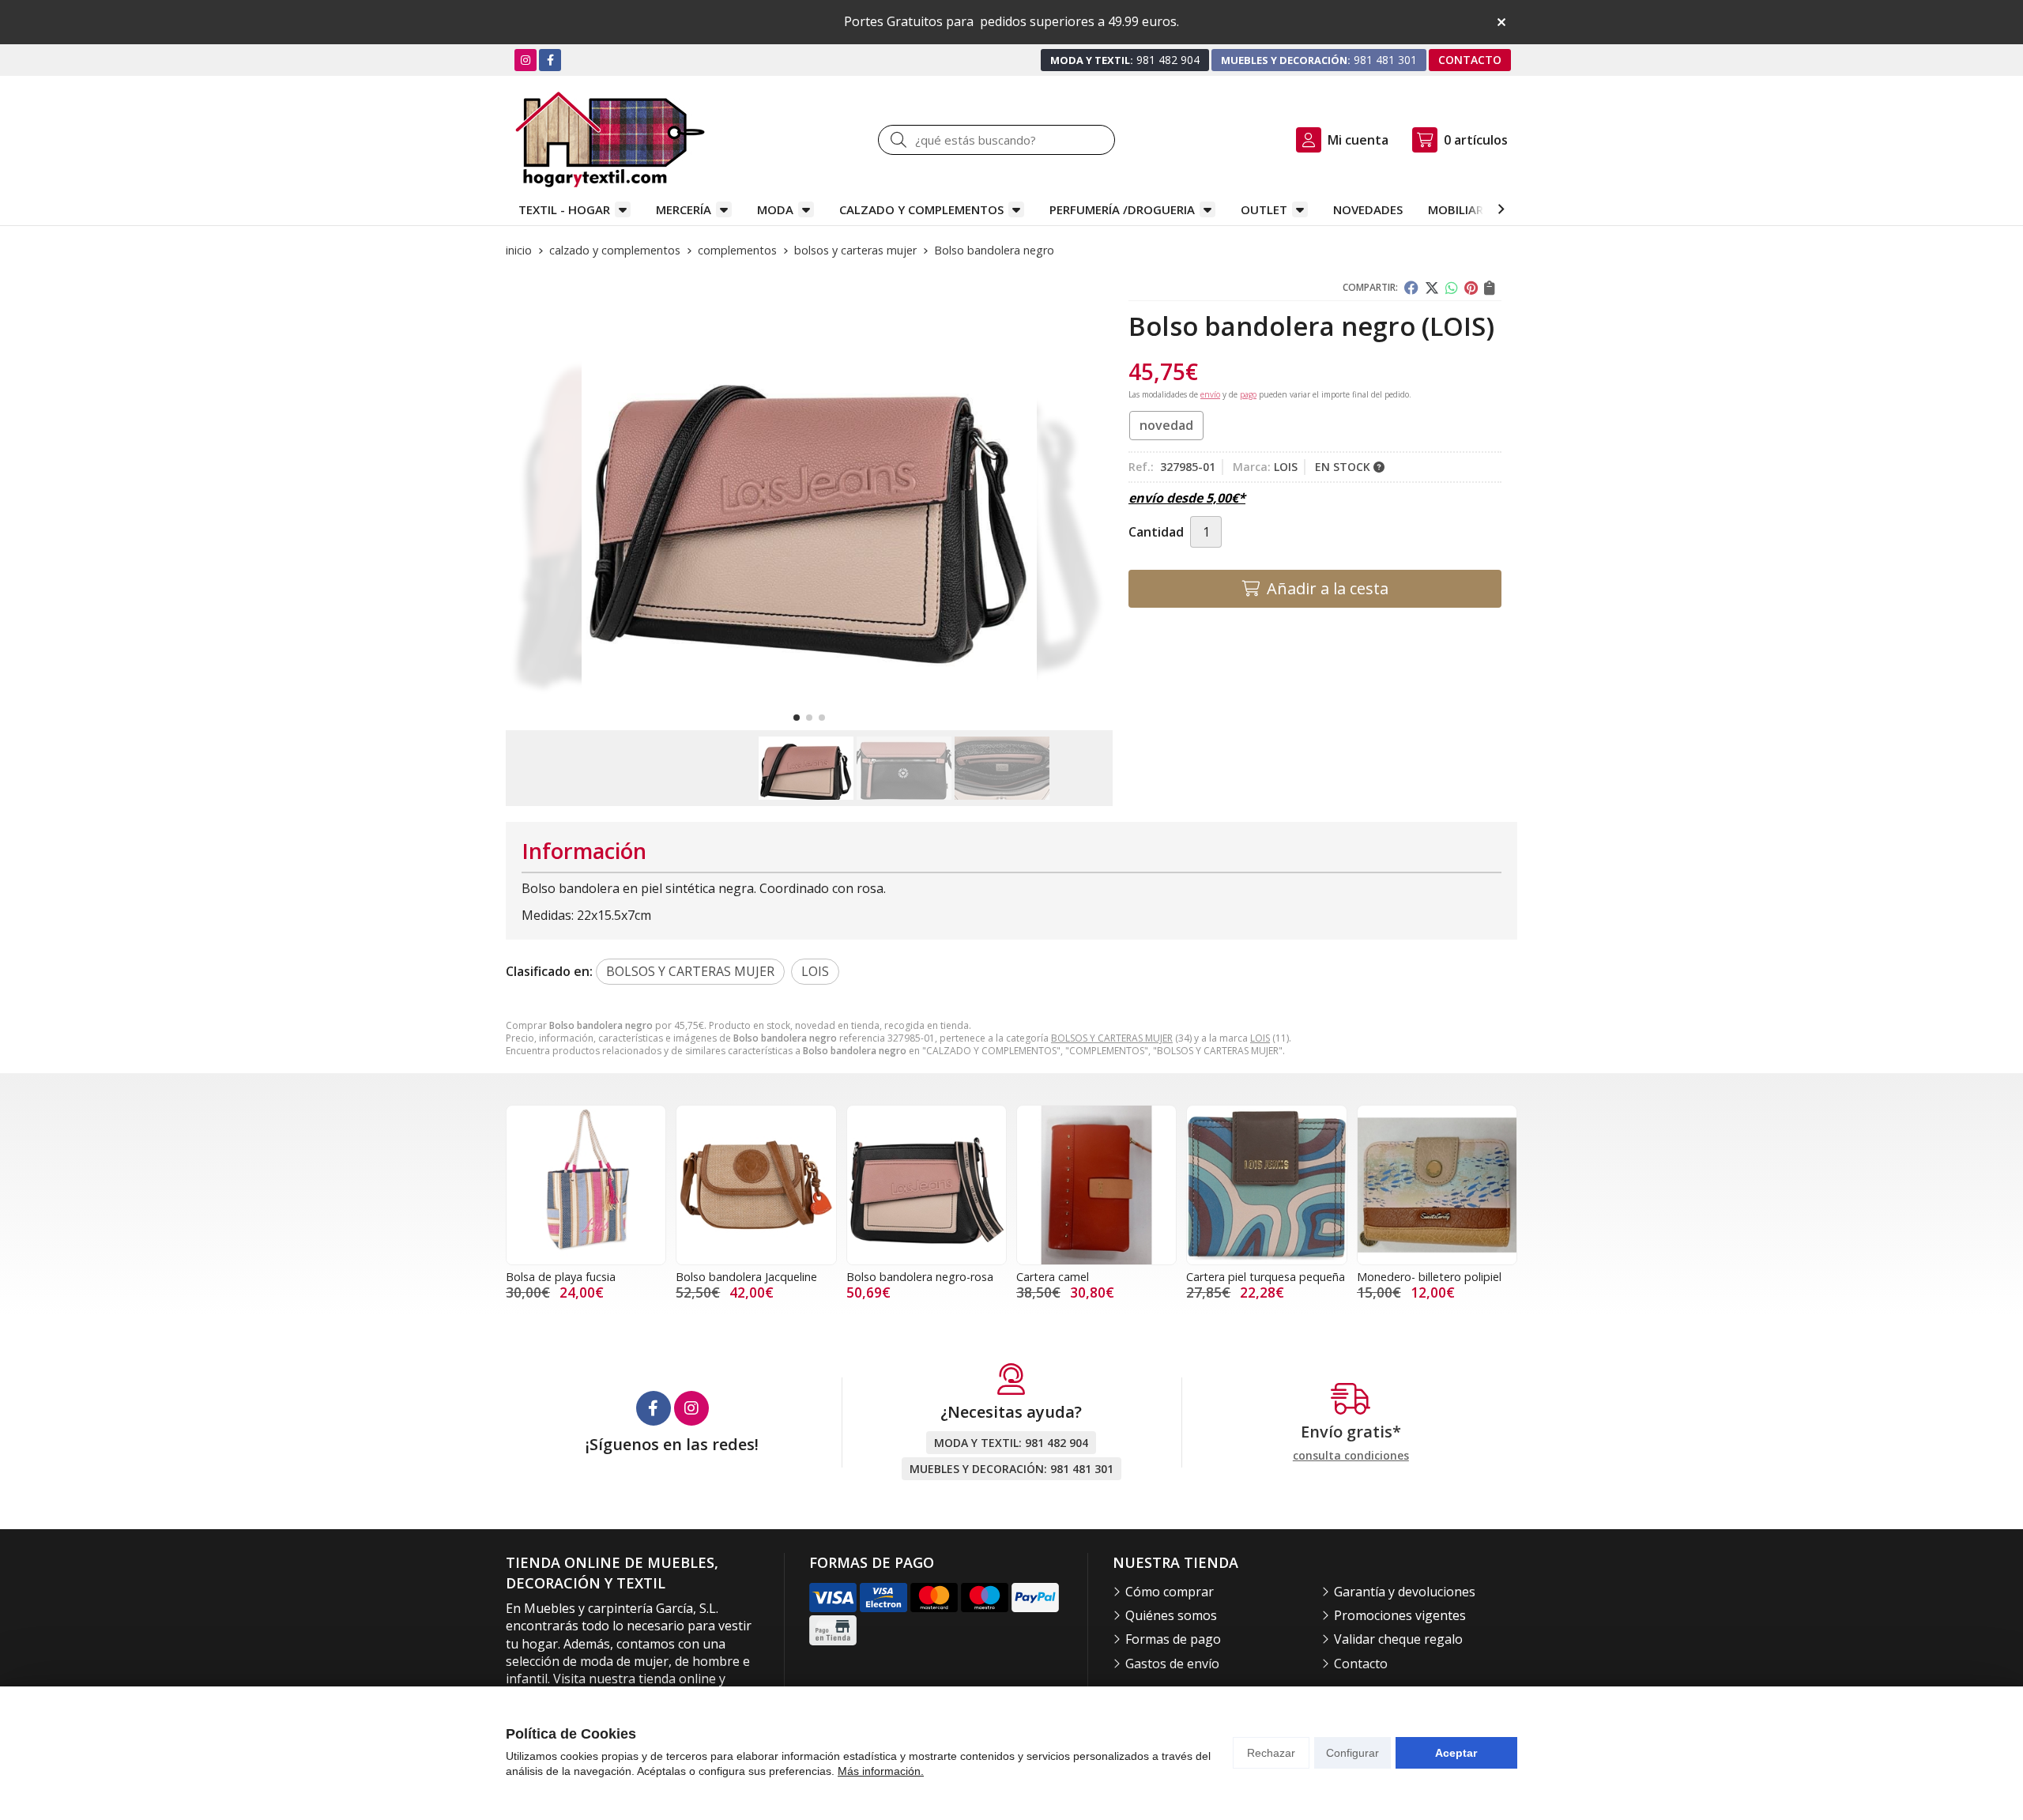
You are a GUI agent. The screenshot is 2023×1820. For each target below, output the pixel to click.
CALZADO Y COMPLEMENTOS (921, 209)
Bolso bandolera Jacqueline (746, 1277)
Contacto (1361, 1664)
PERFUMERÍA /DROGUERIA (1122, 209)
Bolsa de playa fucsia (561, 1277)
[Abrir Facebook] (550, 60)
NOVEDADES (1368, 209)
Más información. (881, 1771)
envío (1210, 394)
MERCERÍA (684, 209)
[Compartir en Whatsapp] (1452, 288)
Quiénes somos (1171, 1615)
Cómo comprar (1170, 1592)
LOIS (1260, 1038)
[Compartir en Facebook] (1411, 288)
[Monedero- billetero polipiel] (1437, 1185)
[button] (797, 718)
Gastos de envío (1172, 1664)
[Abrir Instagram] (526, 60)
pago (1248, 394)
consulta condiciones (1351, 1456)
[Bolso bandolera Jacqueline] (756, 1185)
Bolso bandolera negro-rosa (920, 1277)
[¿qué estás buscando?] (996, 140)
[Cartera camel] (1096, 1185)
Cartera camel (1053, 1277)
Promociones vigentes (1400, 1615)
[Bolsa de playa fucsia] (586, 1185)
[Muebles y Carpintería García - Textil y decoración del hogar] (610, 139)
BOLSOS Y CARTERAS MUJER (1112, 1038)
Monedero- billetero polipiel (1429, 1277)
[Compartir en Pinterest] (1471, 288)
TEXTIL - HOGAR (564, 209)
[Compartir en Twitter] (1432, 288)
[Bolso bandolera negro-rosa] (927, 1185)
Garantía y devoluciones (1405, 1592)
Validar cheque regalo (1398, 1639)
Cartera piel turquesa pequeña (1266, 1277)
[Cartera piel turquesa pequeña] (1266, 1185)
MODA (775, 209)
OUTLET (1264, 209)
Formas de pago (1173, 1639)
